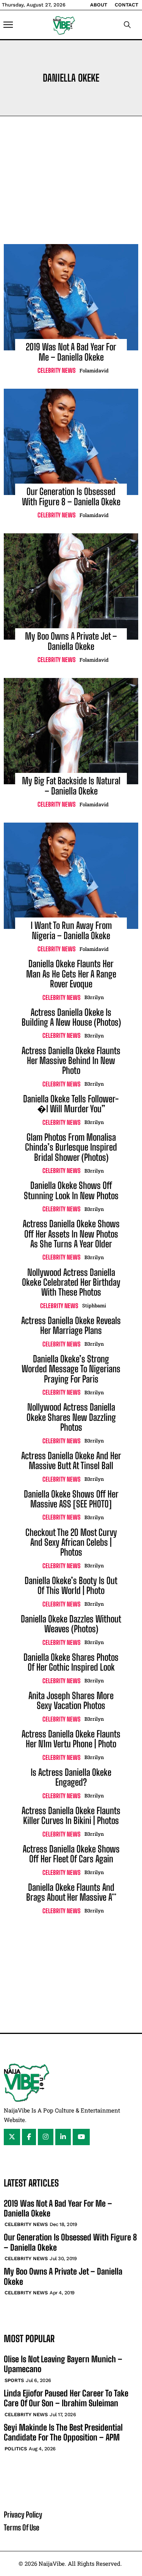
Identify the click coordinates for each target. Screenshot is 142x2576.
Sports (14, 2380)
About (99, 5)
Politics (16, 2449)
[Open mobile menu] (8, 25)
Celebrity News (57, 370)
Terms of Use (22, 2527)
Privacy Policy (23, 2515)
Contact (126, 5)
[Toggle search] (127, 25)
